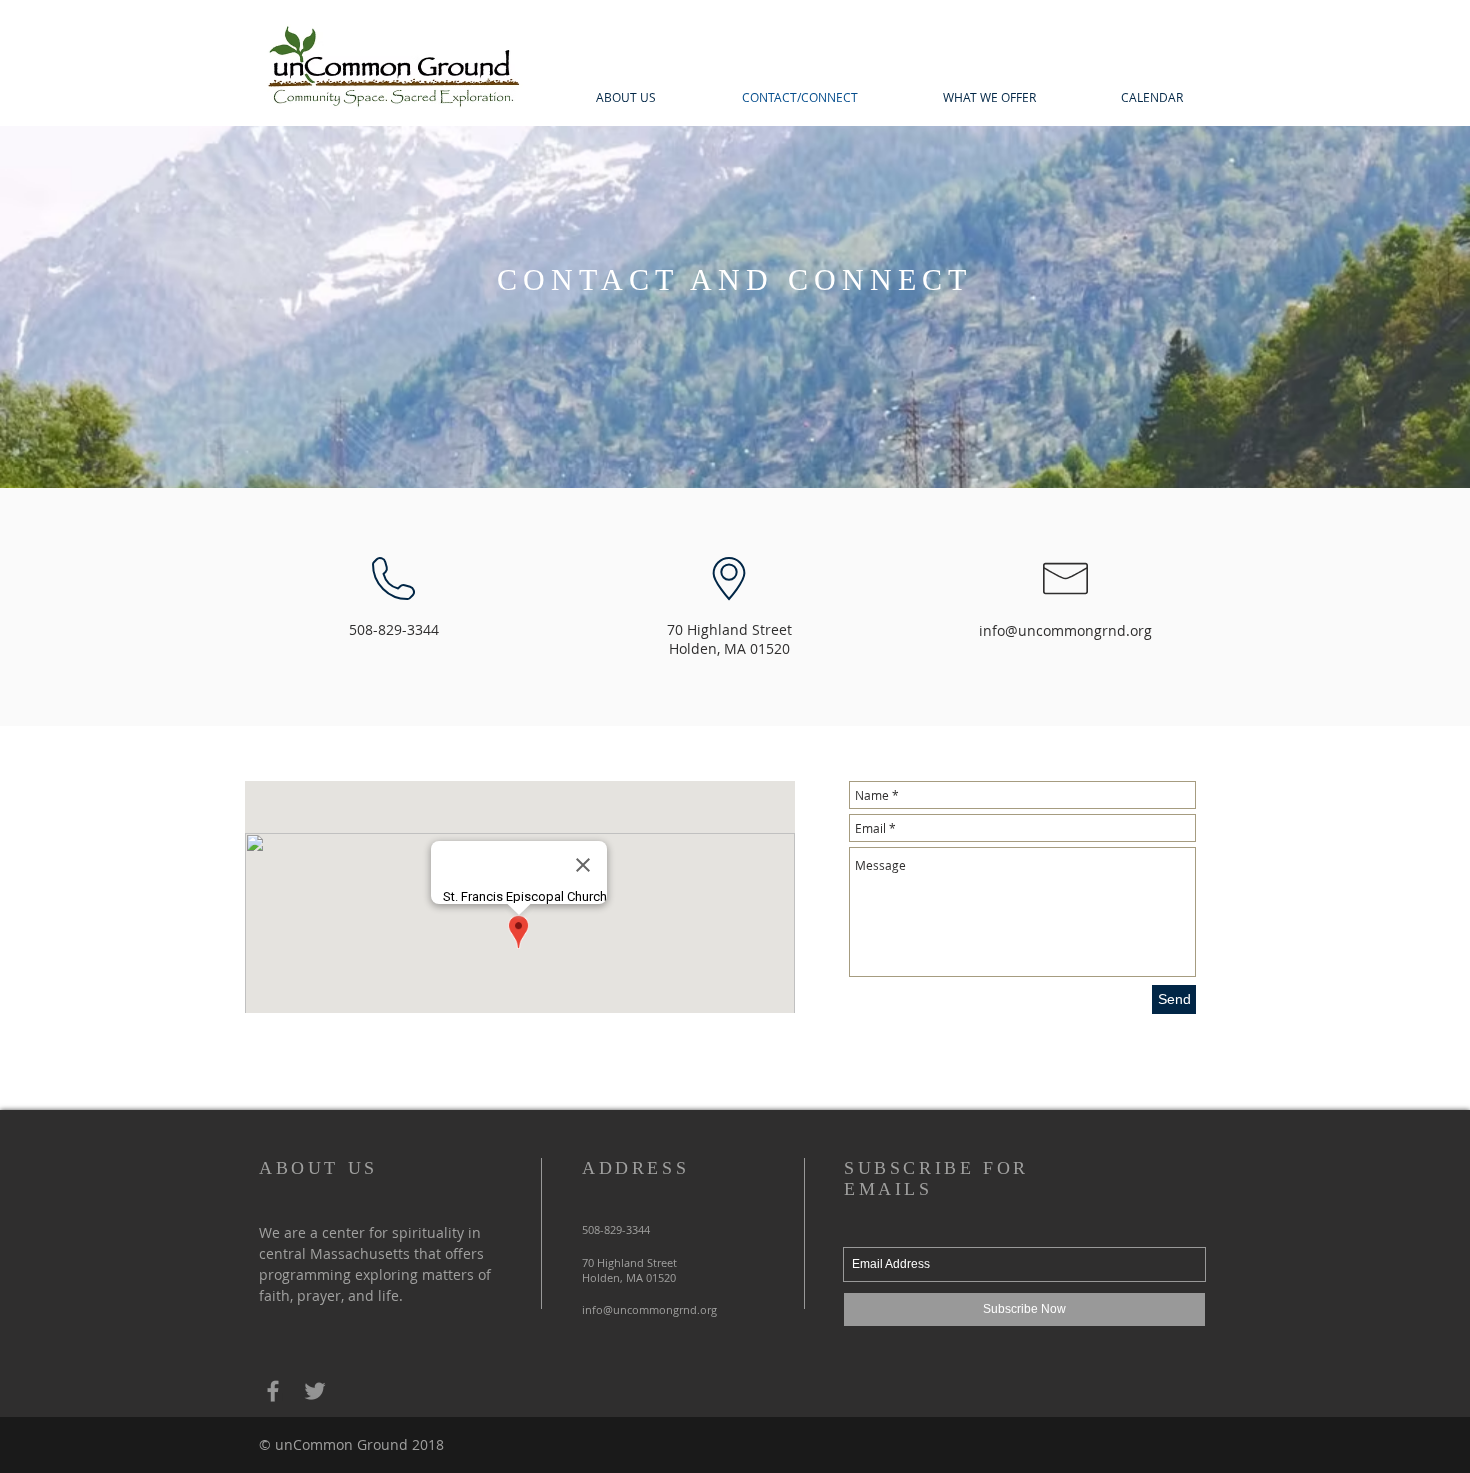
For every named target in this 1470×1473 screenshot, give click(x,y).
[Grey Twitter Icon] (315, 1391)
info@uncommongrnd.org (1065, 630)
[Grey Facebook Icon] (273, 1391)
